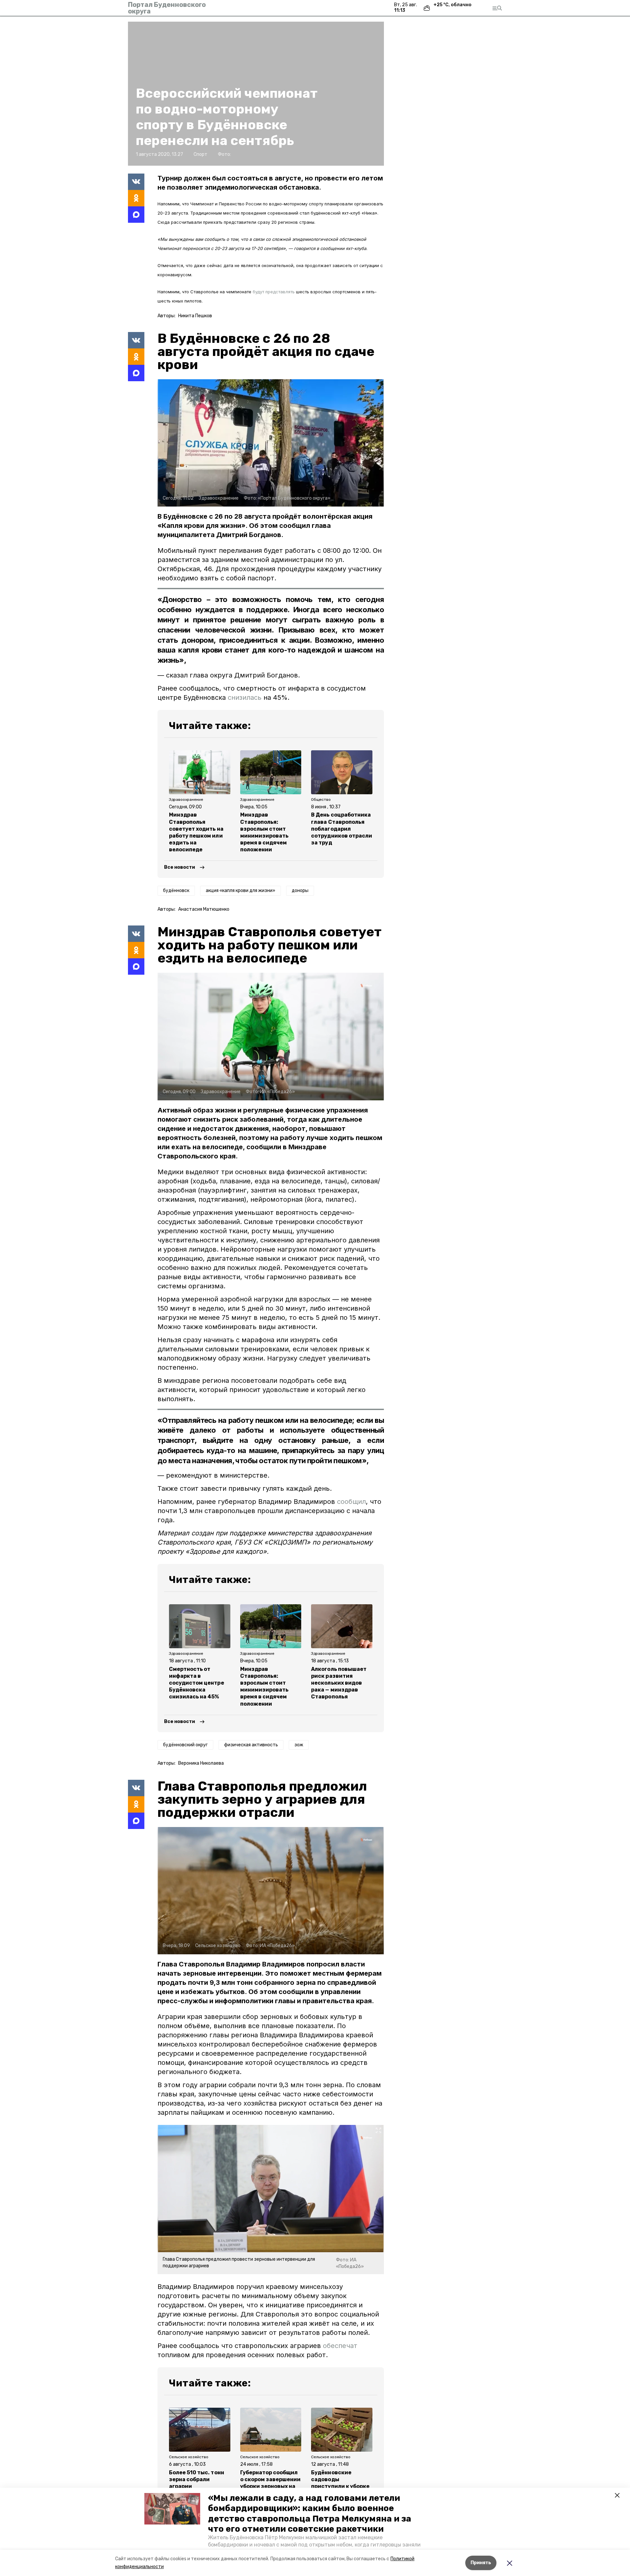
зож (299, 1745)
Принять (481, 2563)
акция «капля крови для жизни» (241, 891)
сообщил (351, 1502)
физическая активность (251, 1745)
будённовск (176, 891)
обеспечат (340, 2346)
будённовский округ (185, 1745)
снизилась (246, 697)
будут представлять (274, 292)
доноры (300, 891)
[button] (172, 2509)
